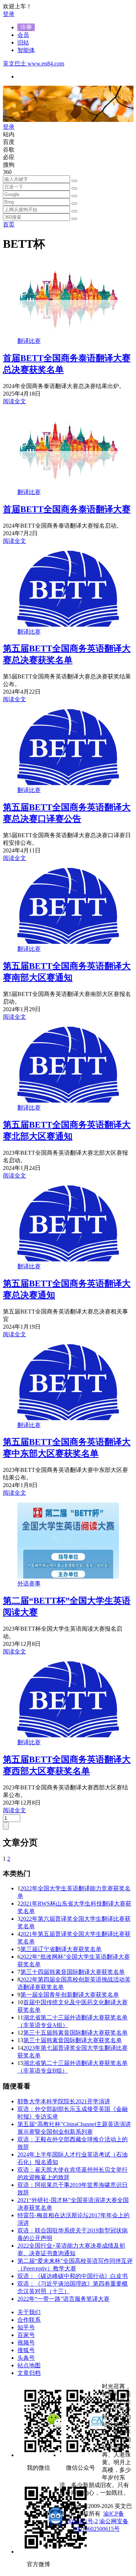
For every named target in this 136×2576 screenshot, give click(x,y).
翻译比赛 (29, 341)
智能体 (26, 50)
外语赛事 (29, 1583)
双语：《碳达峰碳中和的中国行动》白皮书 (73, 2276)
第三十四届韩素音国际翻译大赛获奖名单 (73, 1972)
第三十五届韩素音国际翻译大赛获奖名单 (75, 2033)
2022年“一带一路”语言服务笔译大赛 (63, 2299)
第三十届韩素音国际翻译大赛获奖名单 (73, 2040)
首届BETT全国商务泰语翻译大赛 (67, 509)
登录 (9, 14)
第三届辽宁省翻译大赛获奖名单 (61, 1949)
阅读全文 (15, 401)
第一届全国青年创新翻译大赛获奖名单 (70, 1995)
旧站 (23, 42)
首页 (9, 224)
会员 (23, 35)
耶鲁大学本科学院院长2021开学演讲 (64, 2101)
